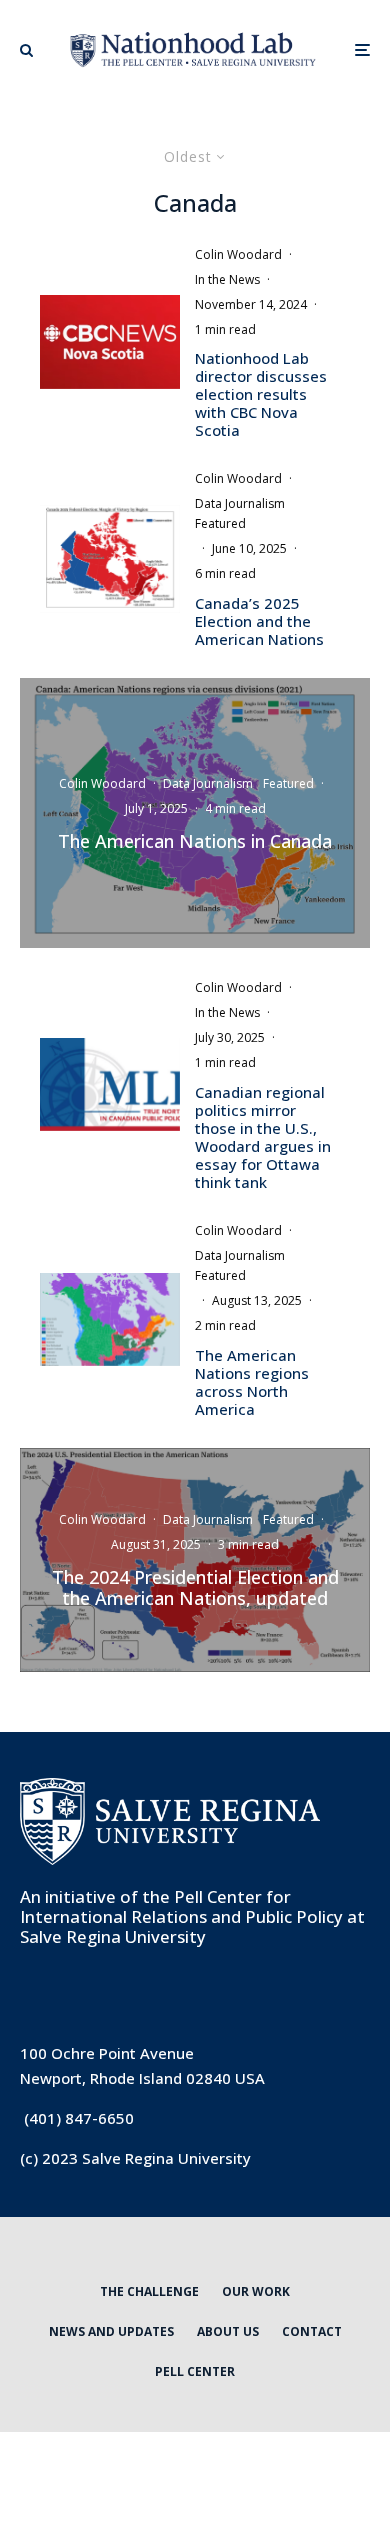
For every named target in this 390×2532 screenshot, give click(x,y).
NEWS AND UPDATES (111, 2331)
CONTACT (312, 2331)
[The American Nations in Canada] (195, 813)
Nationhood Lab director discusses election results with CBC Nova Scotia (261, 394)
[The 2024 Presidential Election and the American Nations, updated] (195, 1560)
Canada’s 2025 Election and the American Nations (259, 621)
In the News (227, 279)
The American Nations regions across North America (252, 1382)
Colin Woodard (238, 254)
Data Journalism (240, 503)
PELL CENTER (195, 2371)
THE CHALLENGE (149, 2291)
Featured (220, 523)
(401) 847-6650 (79, 2118)
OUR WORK (256, 2291)
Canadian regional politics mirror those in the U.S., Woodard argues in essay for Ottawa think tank (263, 1137)
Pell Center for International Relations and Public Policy (181, 1906)
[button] (26, 50)
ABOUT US (228, 2331)
